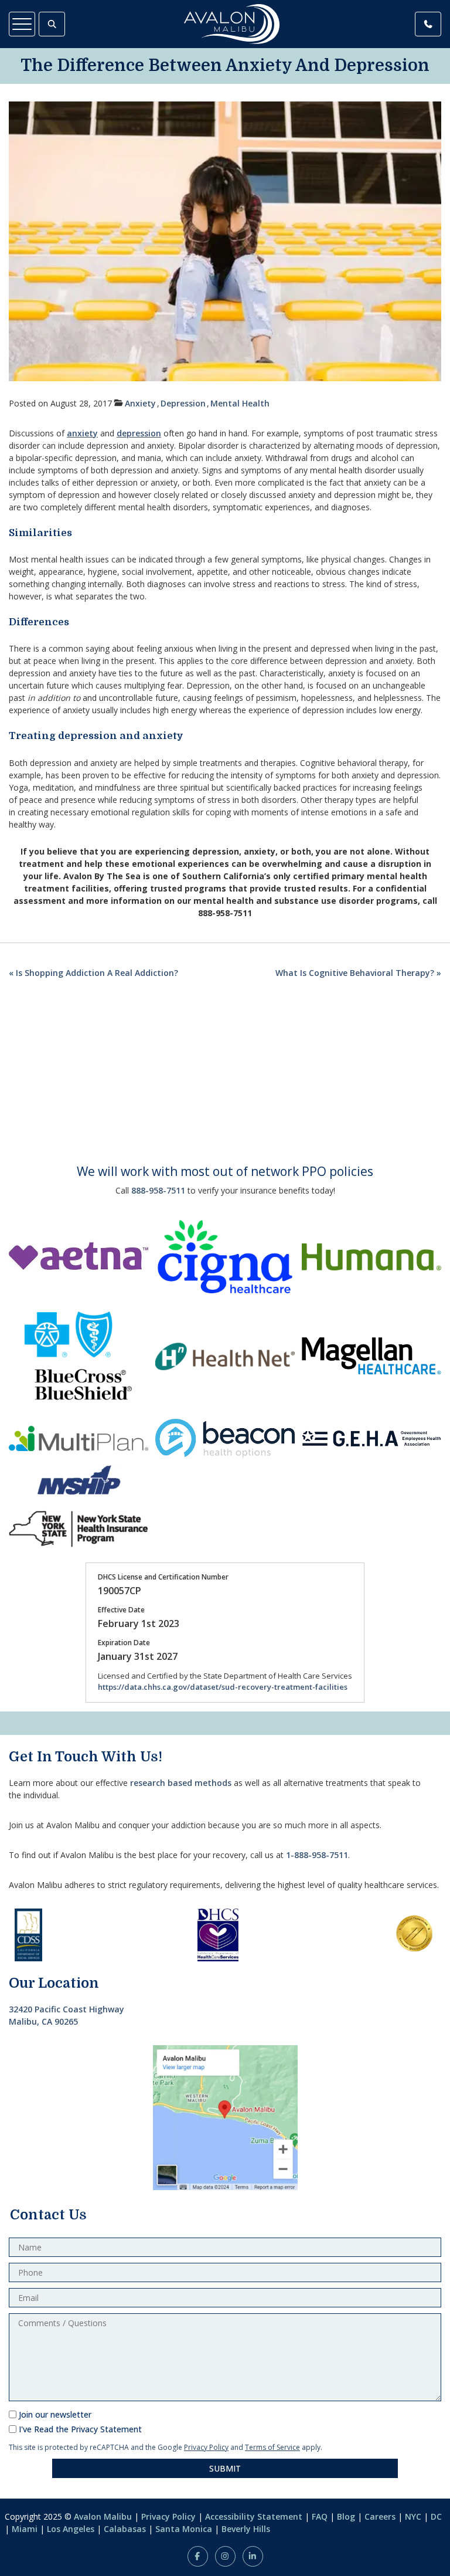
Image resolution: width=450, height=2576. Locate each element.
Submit (225, 2468)
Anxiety (140, 403)
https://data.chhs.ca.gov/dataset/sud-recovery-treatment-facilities (223, 1687)
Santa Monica (184, 2529)
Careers (380, 2516)
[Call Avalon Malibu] (428, 24)
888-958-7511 (158, 1190)
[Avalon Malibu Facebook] (198, 2556)
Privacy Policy (206, 2447)
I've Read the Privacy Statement (80, 2429)
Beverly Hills (246, 2529)
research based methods (181, 1783)
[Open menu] (22, 24)
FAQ (320, 2516)
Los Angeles (71, 2529)
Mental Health (240, 403)
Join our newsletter (55, 2414)
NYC (413, 2516)
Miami (25, 2529)
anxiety (82, 433)
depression (139, 433)
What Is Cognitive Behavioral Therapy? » (358, 973)
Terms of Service (272, 2447)
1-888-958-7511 (317, 1855)
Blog (346, 2516)
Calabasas (125, 2529)
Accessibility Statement (254, 2516)
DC (436, 2516)
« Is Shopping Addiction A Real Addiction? (93, 973)
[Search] (52, 24)
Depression (183, 403)
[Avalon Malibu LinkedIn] (253, 2556)
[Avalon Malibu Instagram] (225, 2556)
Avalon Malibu (103, 2516)
